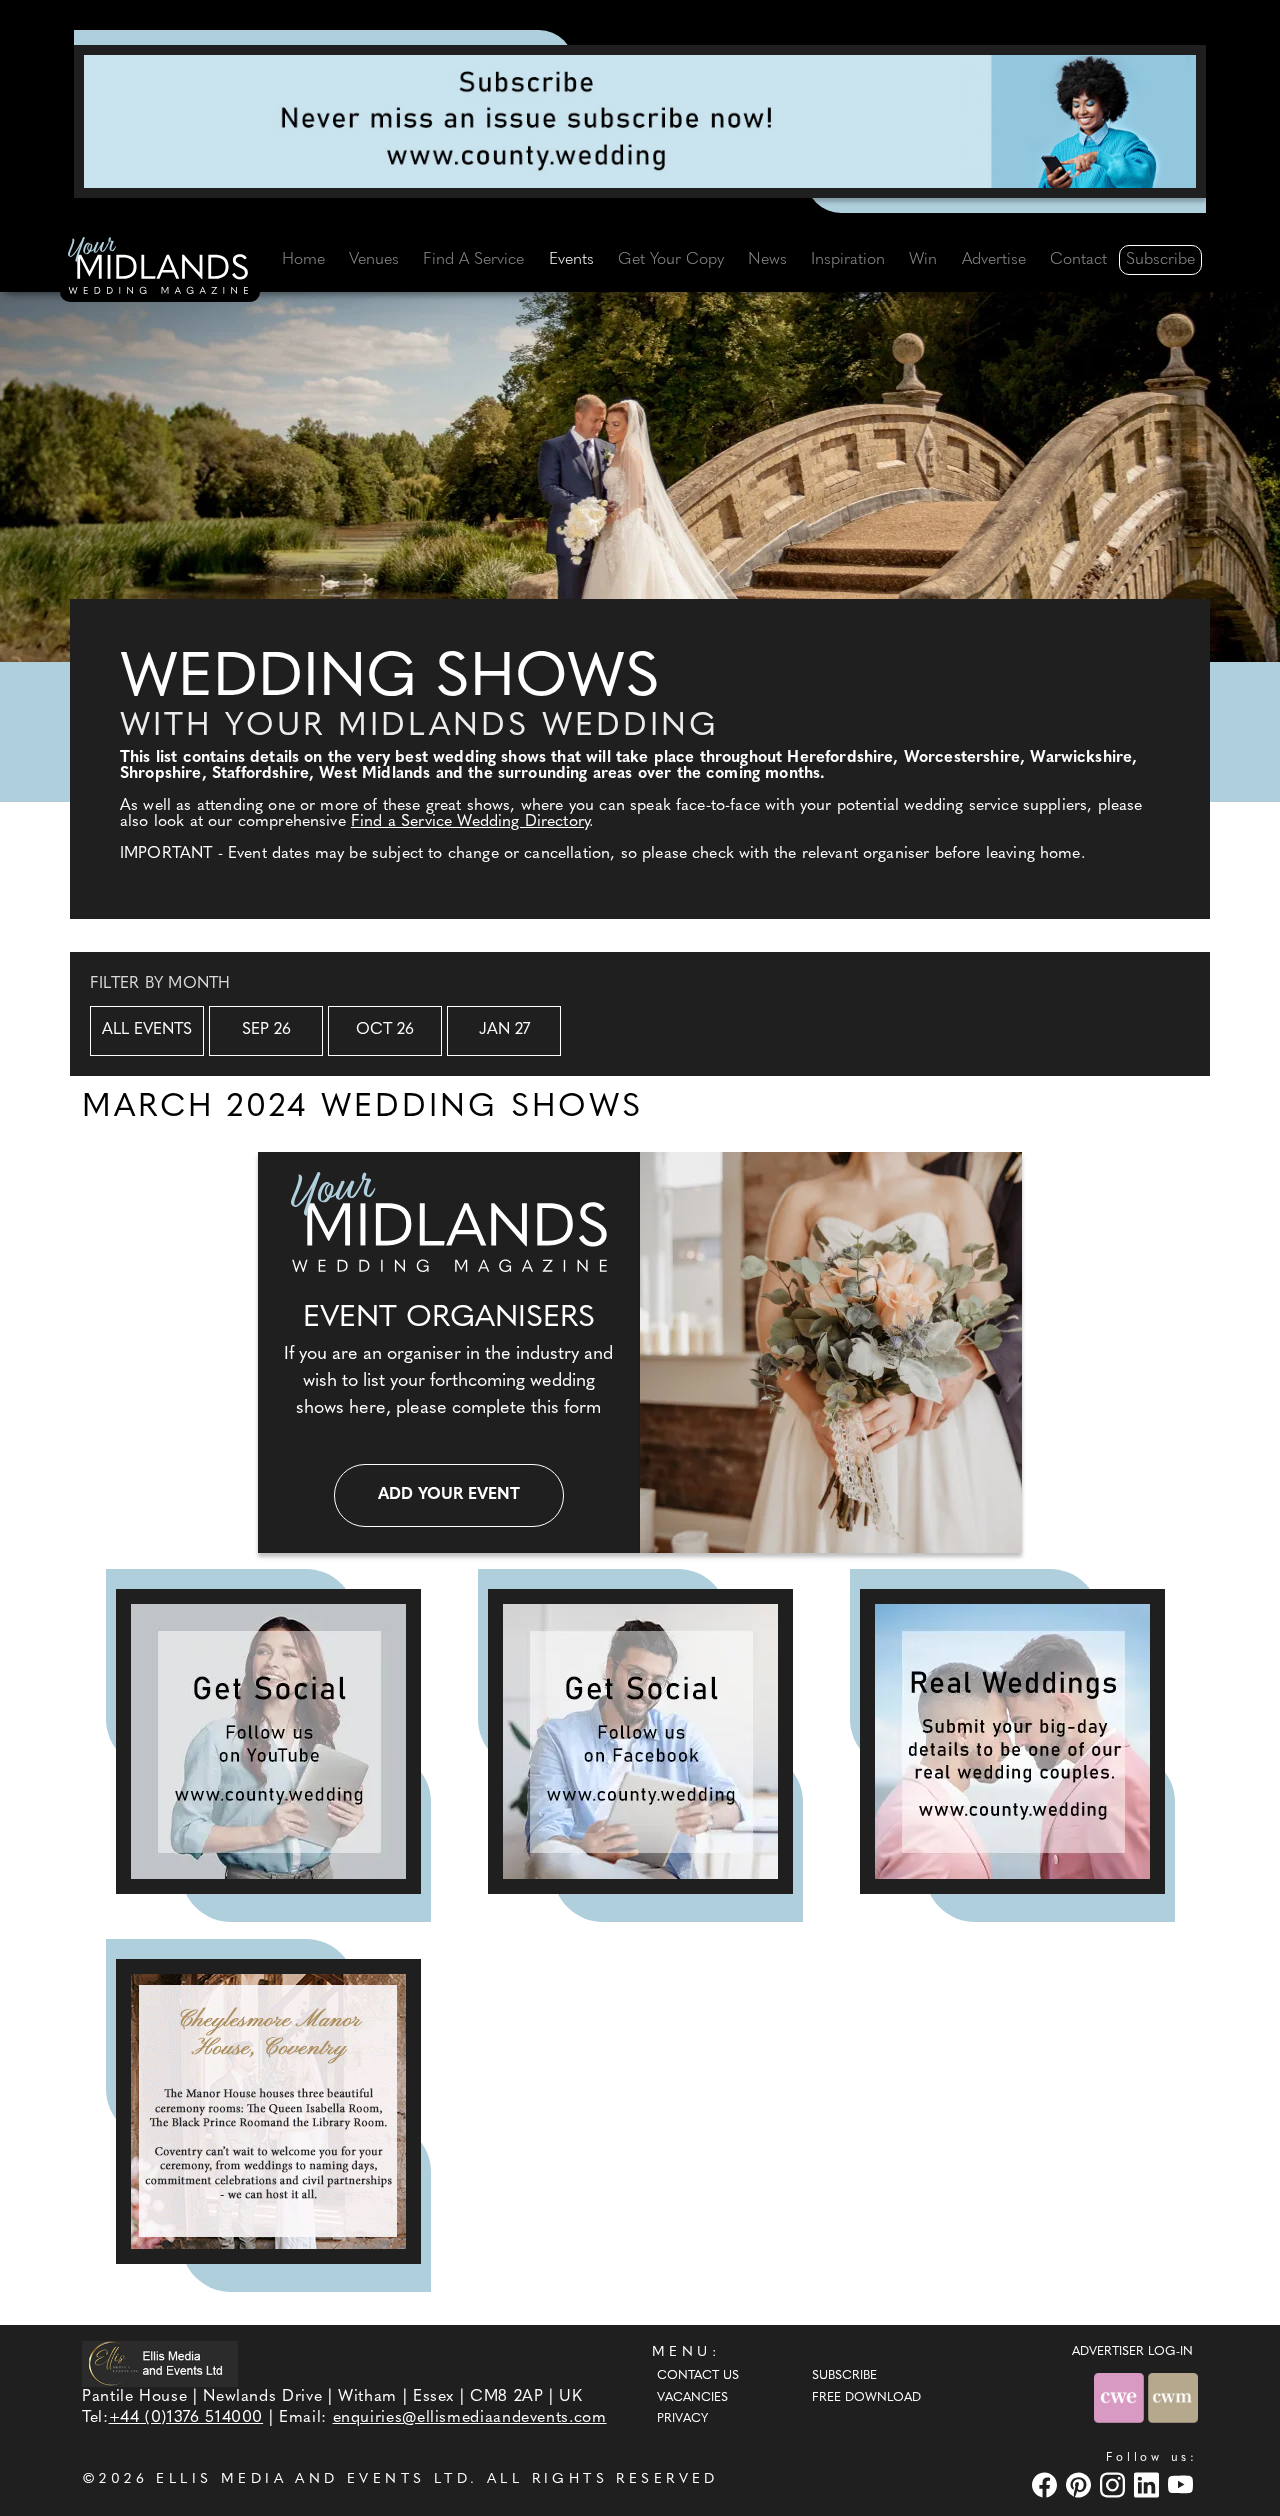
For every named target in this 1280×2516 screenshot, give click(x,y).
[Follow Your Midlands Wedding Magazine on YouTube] (268, 1741)
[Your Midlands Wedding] (160, 269)
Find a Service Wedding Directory (470, 822)
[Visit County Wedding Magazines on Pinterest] (1081, 2484)
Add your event (449, 1495)
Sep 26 (266, 1030)
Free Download (866, 2398)
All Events (147, 1030)
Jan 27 (504, 1030)
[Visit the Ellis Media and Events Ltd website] (160, 2363)
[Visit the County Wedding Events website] (1121, 2397)
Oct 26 (385, 1030)
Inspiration (848, 260)
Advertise (994, 260)
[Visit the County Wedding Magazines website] (1173, 2397)
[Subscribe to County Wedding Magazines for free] (640, 121)
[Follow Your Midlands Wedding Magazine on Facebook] (640, 1741)
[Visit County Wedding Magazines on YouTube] (1183, 2484)
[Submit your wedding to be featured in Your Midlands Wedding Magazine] (1012, 1741)
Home (303, 260)
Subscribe (1160, 260)
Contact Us (698, 2376)
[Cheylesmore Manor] (268, 2111)
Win (923, 260)
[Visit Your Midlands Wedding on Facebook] (1047, 2484)
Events (571, 260)
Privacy (682, 2419)
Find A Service (473, 260)
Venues (374, 260)
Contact (1078, 260)
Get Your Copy (671, 260)
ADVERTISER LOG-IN (1132, 2352)
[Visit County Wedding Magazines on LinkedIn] (1149, 2484)
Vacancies (692, 2398)
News (767, 260)
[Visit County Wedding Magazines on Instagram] (1115, 2484)
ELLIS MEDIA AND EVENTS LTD (313, 2479)
